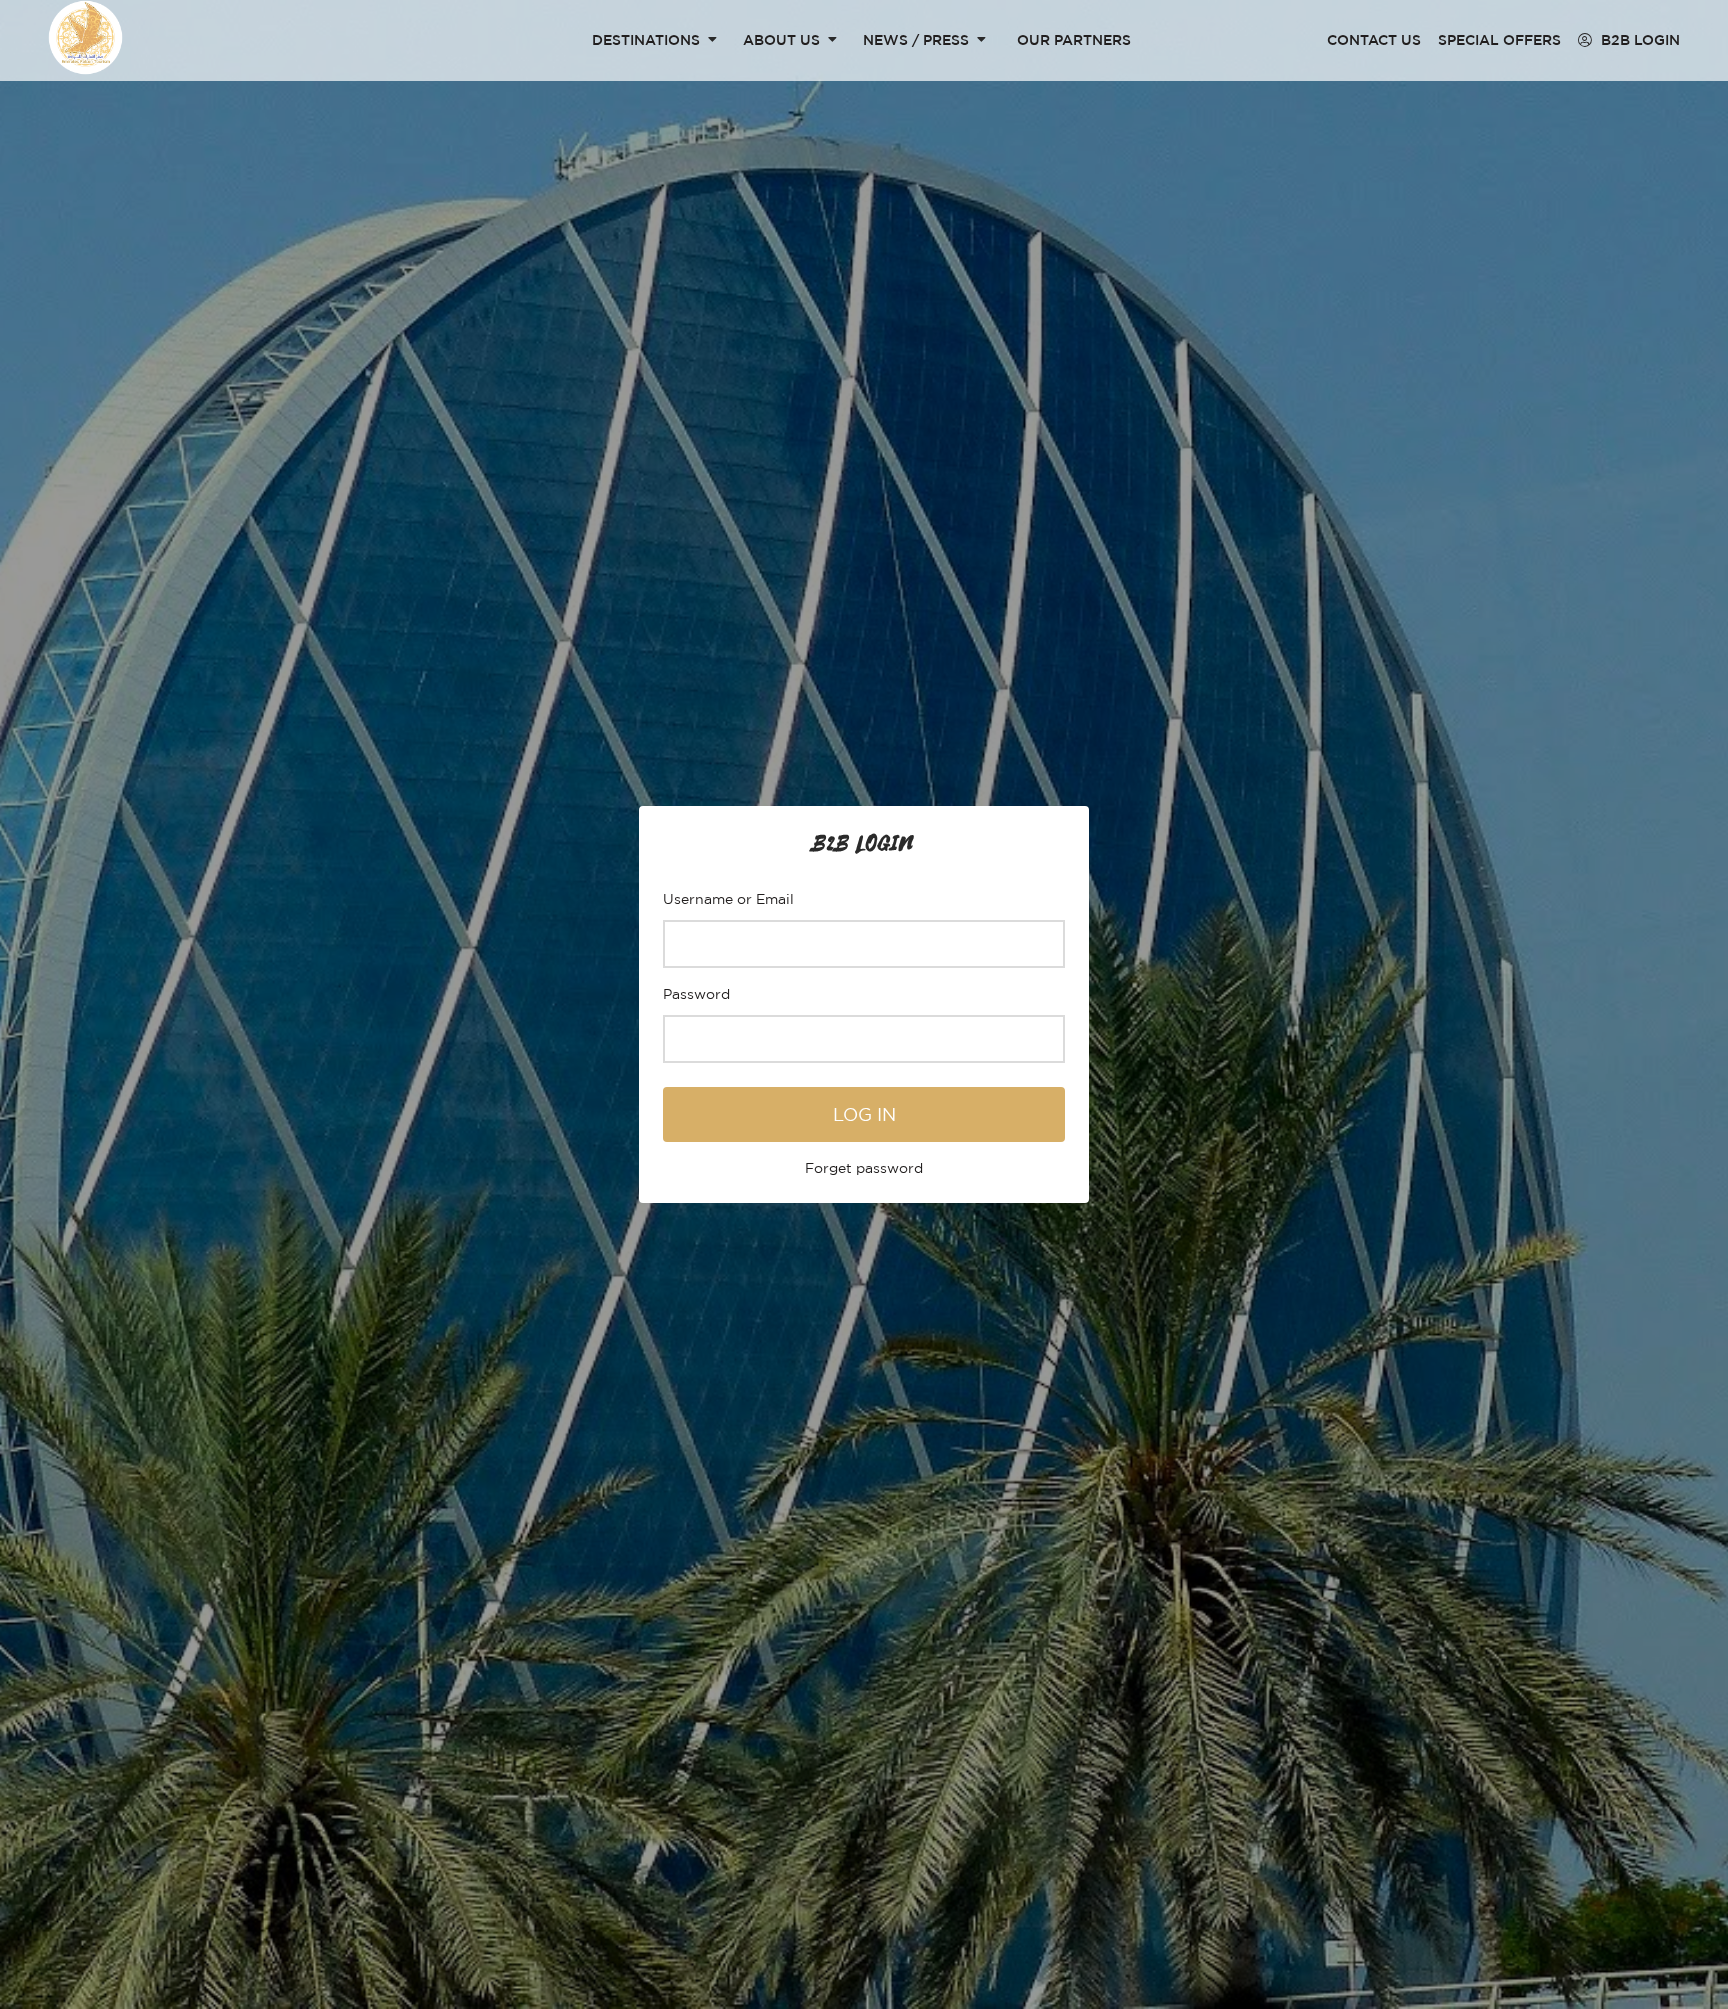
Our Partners (1074, 39)
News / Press (916, 39)
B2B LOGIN (1638, 39)
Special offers (1499, 39)
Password (696, 993)
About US (781, 39)
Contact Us (1374, 39)
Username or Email (728, 898)
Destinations (646, 39)
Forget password (864, 1167)
